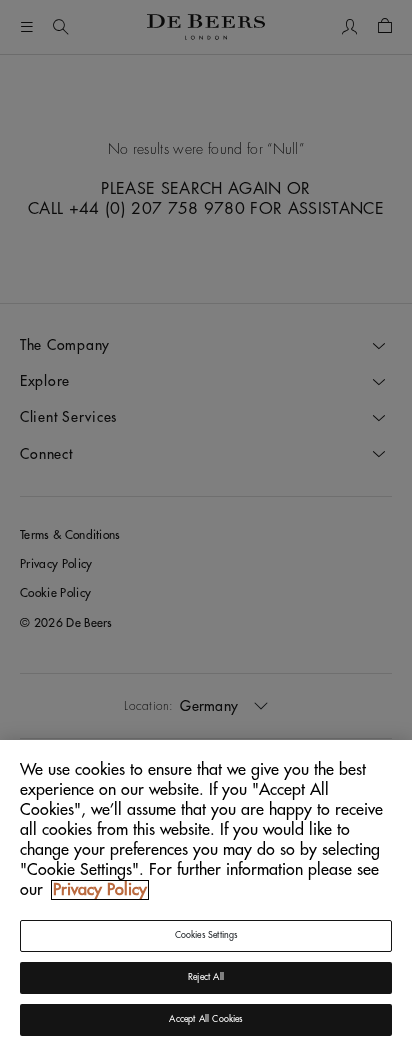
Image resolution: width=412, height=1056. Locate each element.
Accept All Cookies (205, 1019)
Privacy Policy (100, 890)
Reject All (206, 977)
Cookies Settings (206, 935)
